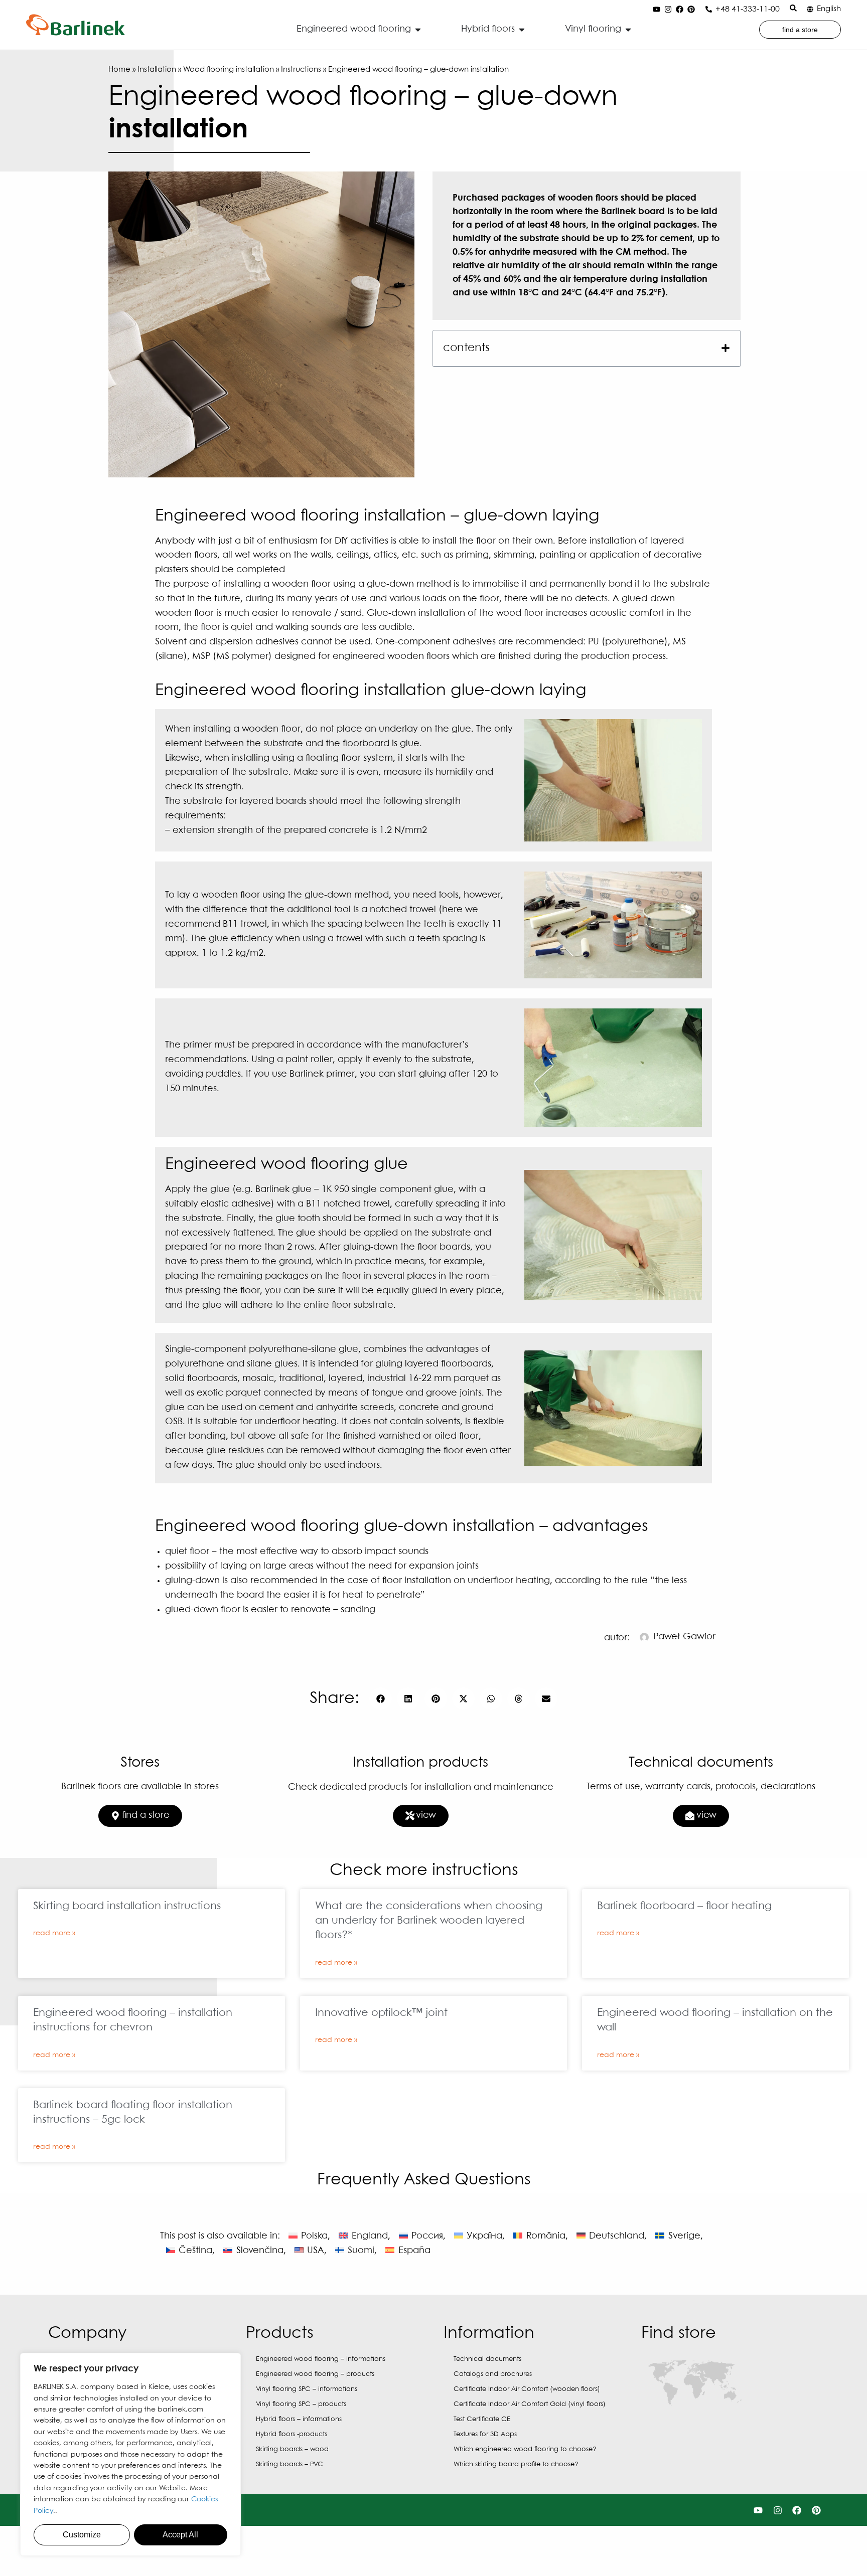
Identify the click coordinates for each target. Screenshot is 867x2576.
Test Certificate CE (482, 2419)
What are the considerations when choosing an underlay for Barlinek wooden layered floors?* (429, 1921)
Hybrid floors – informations (299, 2419)
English (829, 9)
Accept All (180, 2535)
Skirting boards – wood (292, 2449)
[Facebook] (679, 10)
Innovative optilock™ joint (381, 2013)
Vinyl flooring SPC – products (301, 2404)
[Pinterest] (691, 10)
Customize (82, 2535)
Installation (157, 70)
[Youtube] (656, 10)
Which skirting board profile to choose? (516, 2464)
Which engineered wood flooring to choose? (525, 2449)
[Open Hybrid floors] (522, 29)
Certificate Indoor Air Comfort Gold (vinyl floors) (530, 2404)
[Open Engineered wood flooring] (418, 29)
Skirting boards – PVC (290, 2464)
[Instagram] (668, 10)
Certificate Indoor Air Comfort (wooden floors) (527, 2389)
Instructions (301, 70)
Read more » (54, 1933)
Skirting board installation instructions (127, 1906)
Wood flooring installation (229, 70)
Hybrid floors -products (292, 2434)
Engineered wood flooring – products (315, 2374)
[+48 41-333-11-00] (709, 9)
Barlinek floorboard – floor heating (684, 1906)
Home (119, 70)
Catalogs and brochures (493, 2374)
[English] (810, 9)
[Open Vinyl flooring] (628, 29)
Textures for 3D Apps (485, 2434)
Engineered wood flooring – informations (321, 2359)
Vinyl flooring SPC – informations (307, 2389)
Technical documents (487, 2359)
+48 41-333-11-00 (748, 9)
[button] (726, 348)
